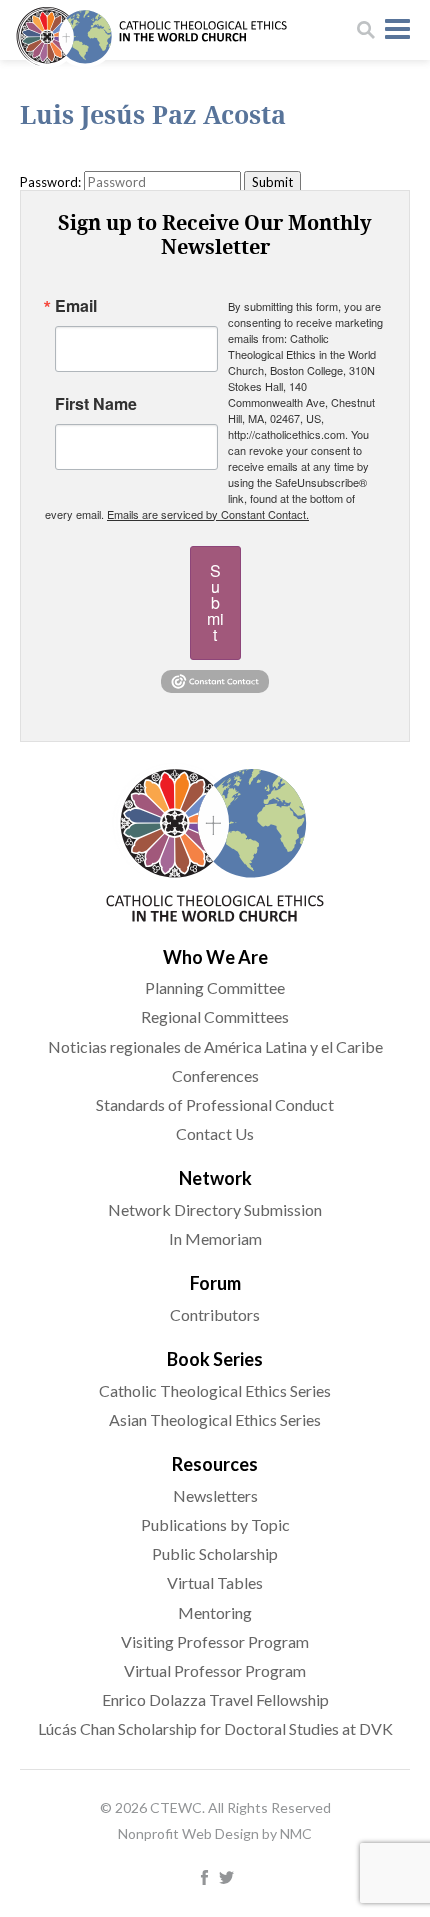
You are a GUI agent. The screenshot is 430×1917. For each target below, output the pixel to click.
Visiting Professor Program (215, 1641)
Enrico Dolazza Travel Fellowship (215, 1699)
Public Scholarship (215, 1553)
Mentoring (215, 1612)
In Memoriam (215, 1238)
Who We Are (215, 957)
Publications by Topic (215, 1524)
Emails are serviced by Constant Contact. (208, 514)
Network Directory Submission (215, 1209)
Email (76, 306)
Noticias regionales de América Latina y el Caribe (215, 1046)
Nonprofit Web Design (188, 1833)
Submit (215, 602)
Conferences (215, 1075)
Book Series (215, 1359)
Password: (50, 182)
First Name (96, 404)
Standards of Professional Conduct (215, 1104)
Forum (215, 1283)
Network (215, 1178)
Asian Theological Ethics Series (215, 1419)
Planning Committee (215, 987)
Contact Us (215, 1133)
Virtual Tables (215, 1582)
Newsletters (215, 1495)
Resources (215, 1464)
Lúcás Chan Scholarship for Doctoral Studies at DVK (215, 1728)
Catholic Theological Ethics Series (215, 1390)
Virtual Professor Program (215, 1670)
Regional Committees (215, 1016)
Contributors (215, 1314)
